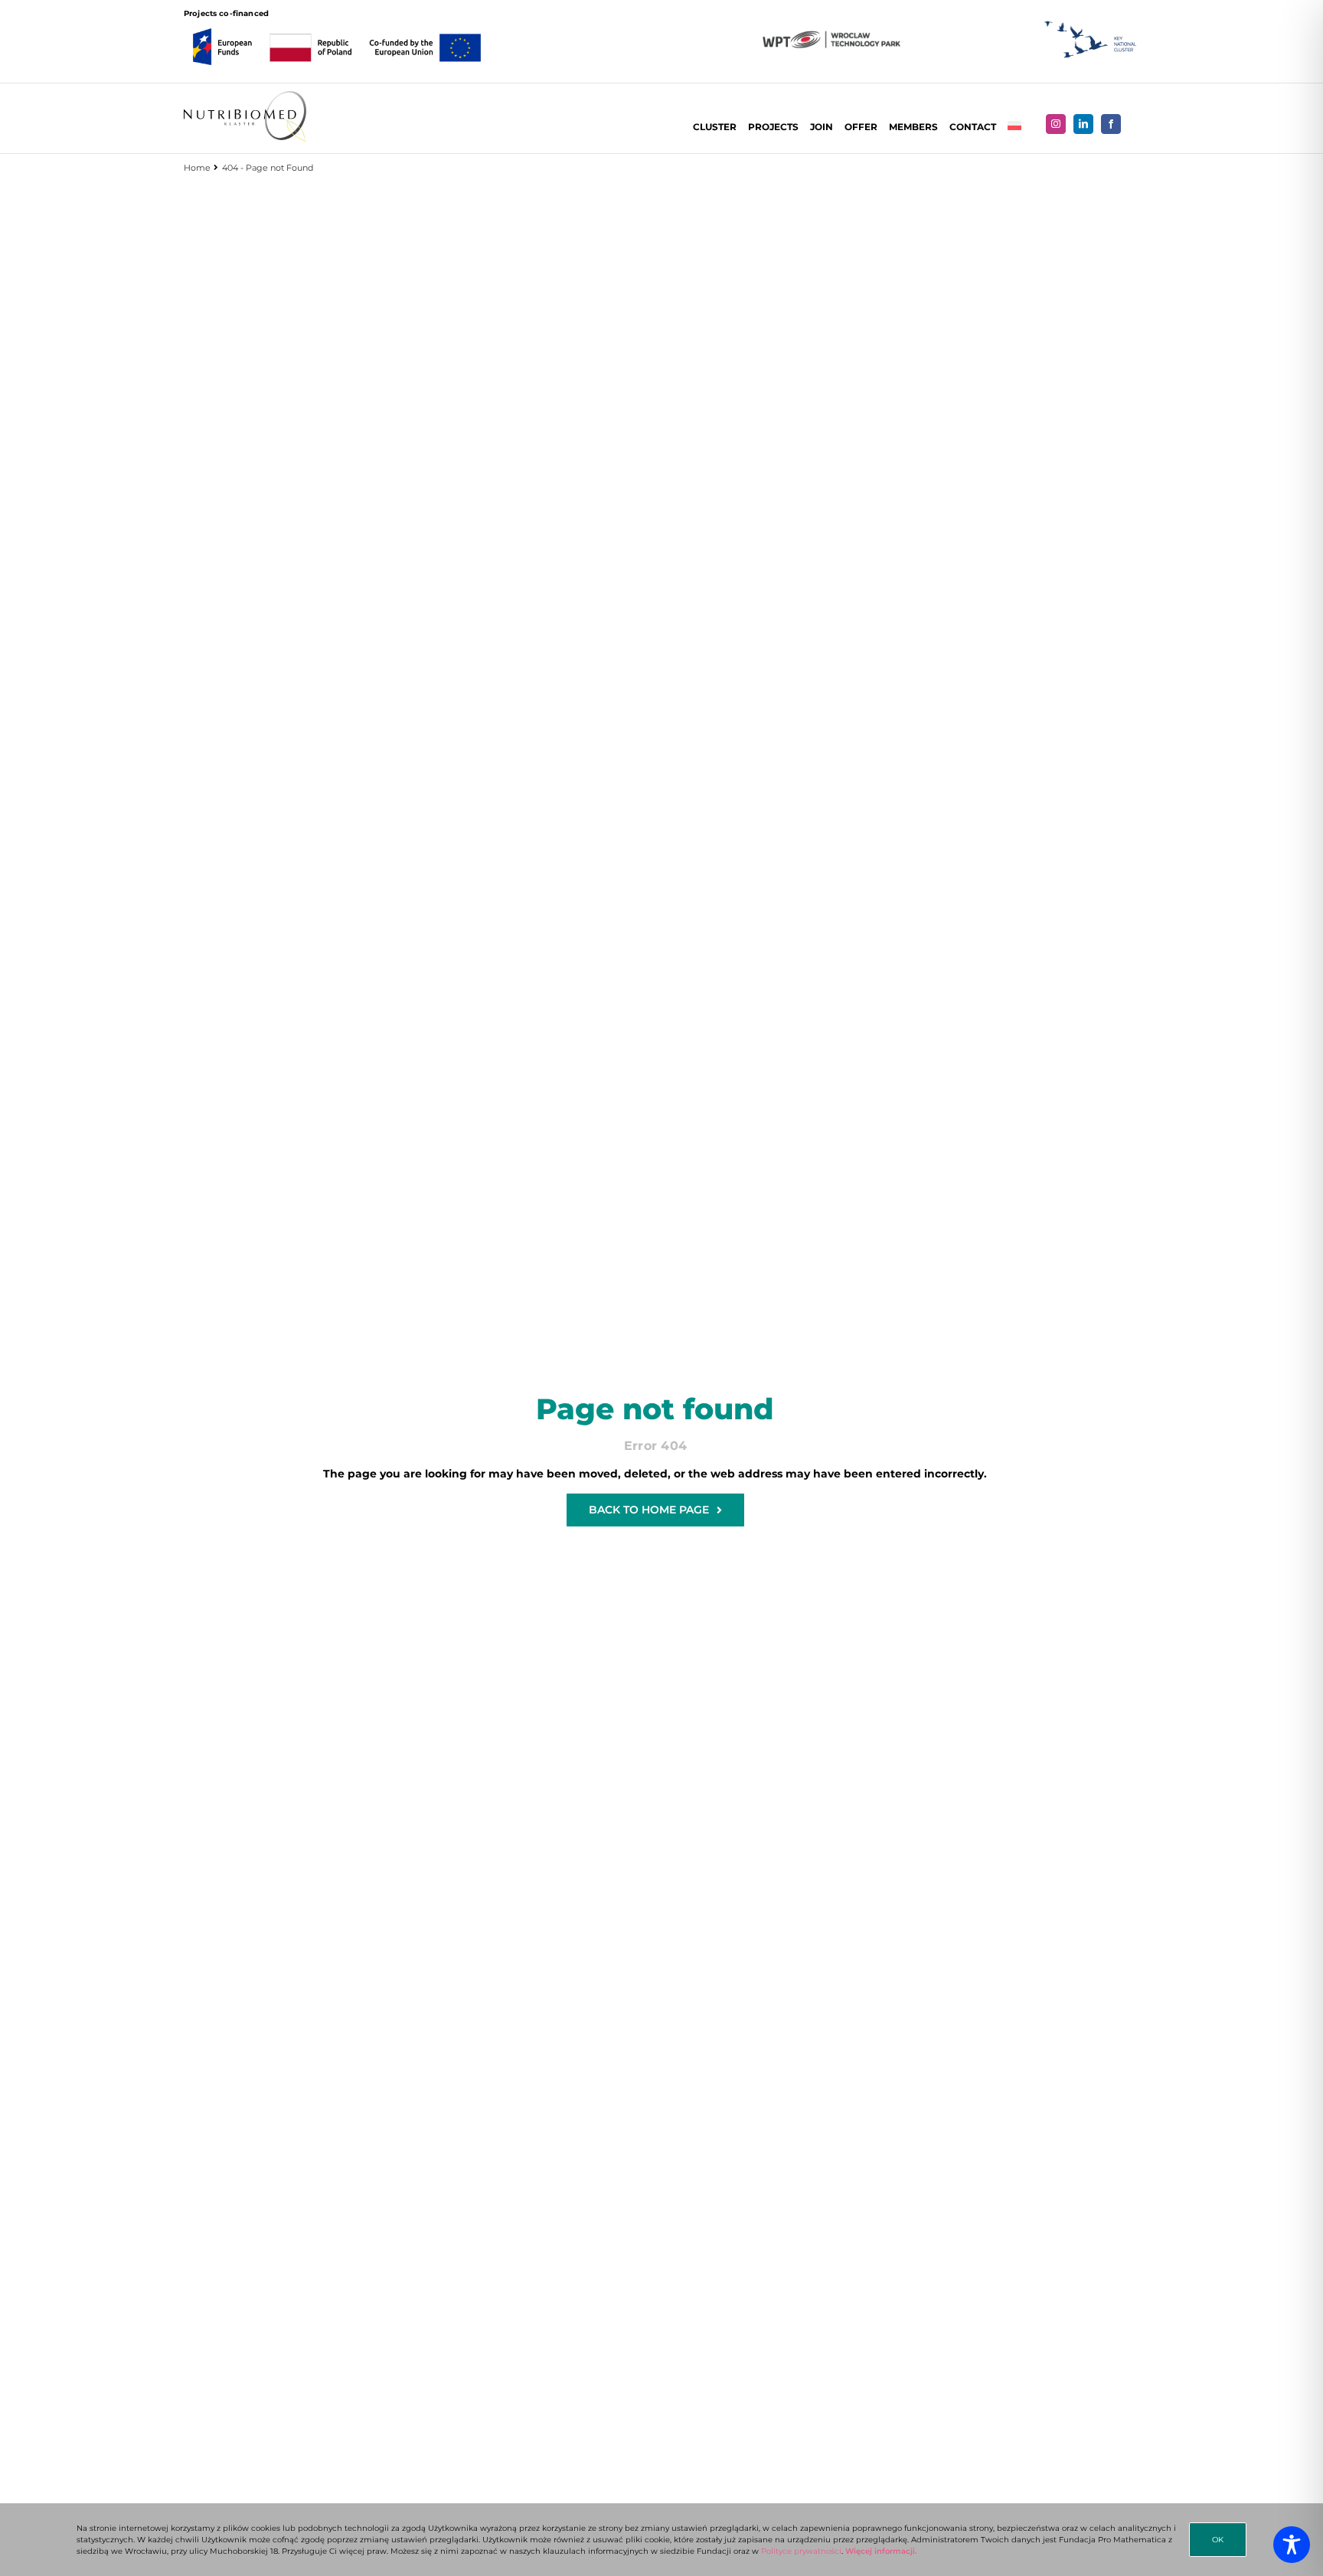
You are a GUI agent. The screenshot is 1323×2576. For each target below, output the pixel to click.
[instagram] (1056, 124)
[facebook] (1111, 124)
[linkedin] (1083, 124)
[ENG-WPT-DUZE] (831, 36)
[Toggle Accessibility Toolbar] (1292, 2545)
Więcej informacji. (881, 2551)
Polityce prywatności (801, 2551)
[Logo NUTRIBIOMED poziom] (245, 96)
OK (1218, 2540)
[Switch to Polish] (1014, 127)
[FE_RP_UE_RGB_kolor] (337, 24)
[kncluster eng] (1091, 26)
